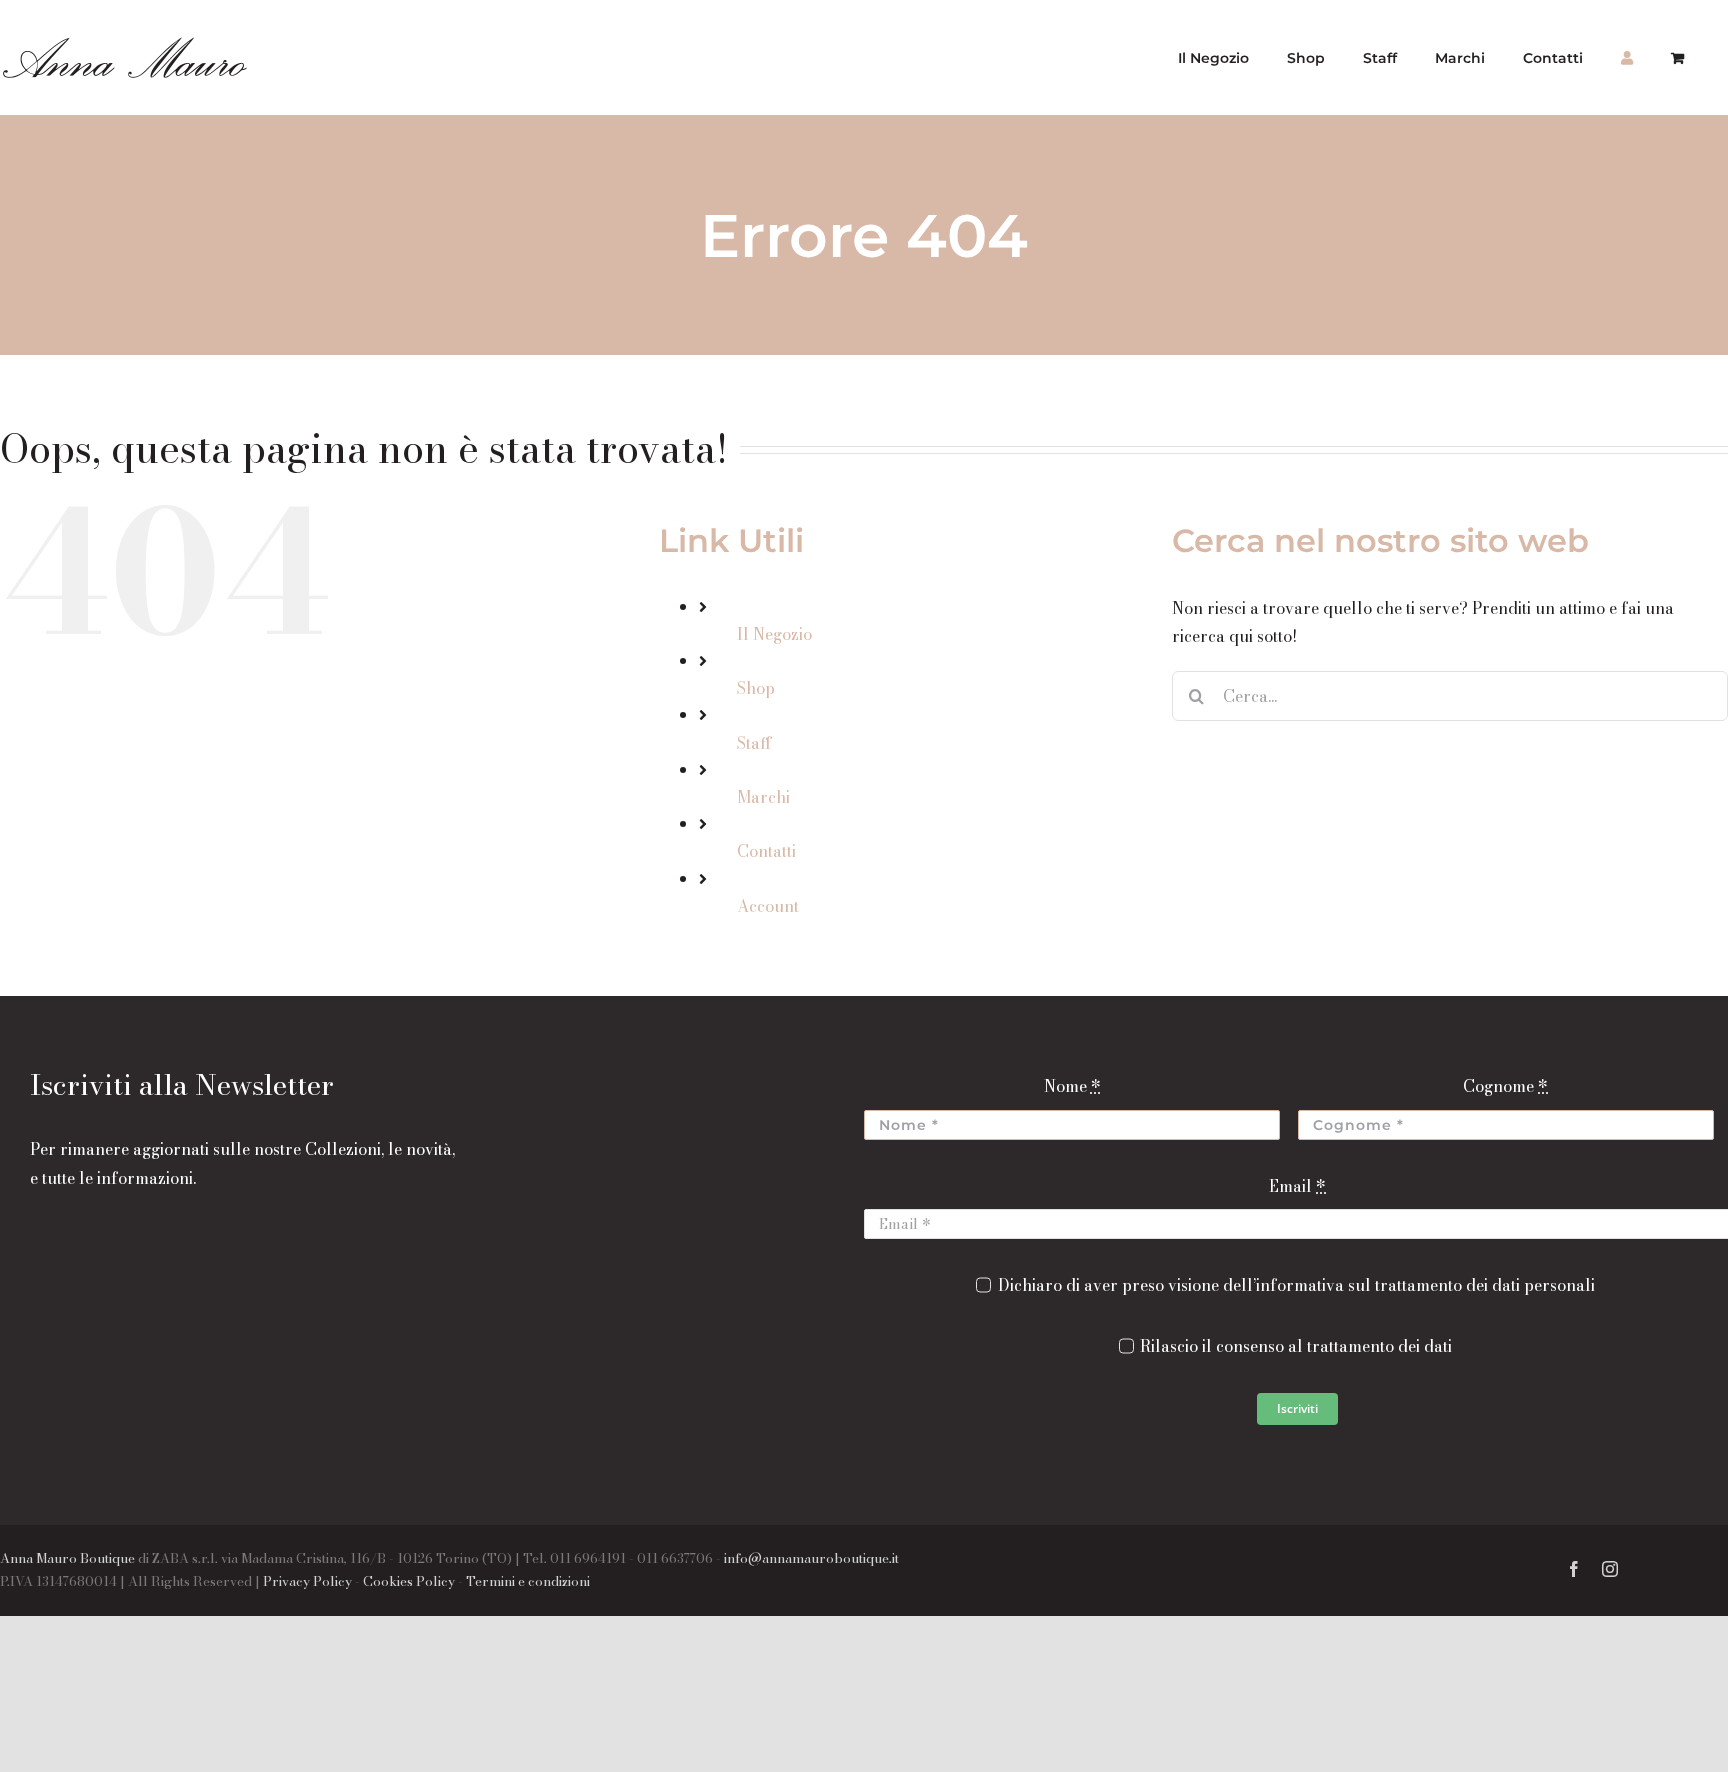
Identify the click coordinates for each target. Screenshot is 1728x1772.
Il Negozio (774, 634)
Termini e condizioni (528, 1581)
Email (1297, 1186)
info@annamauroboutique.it (811, 1558)
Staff (754, 743)
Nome (1072, 1086)
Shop (756, 688)
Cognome (1505, 1086)
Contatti (766, 851)
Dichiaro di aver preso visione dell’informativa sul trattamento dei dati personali (1296, 1285)
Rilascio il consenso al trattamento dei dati (1296, 1346)
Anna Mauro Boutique (67, 1558)
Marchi (763, 797)
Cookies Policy (409, 1581)
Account (768, 906)
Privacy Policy (307, 1581)
